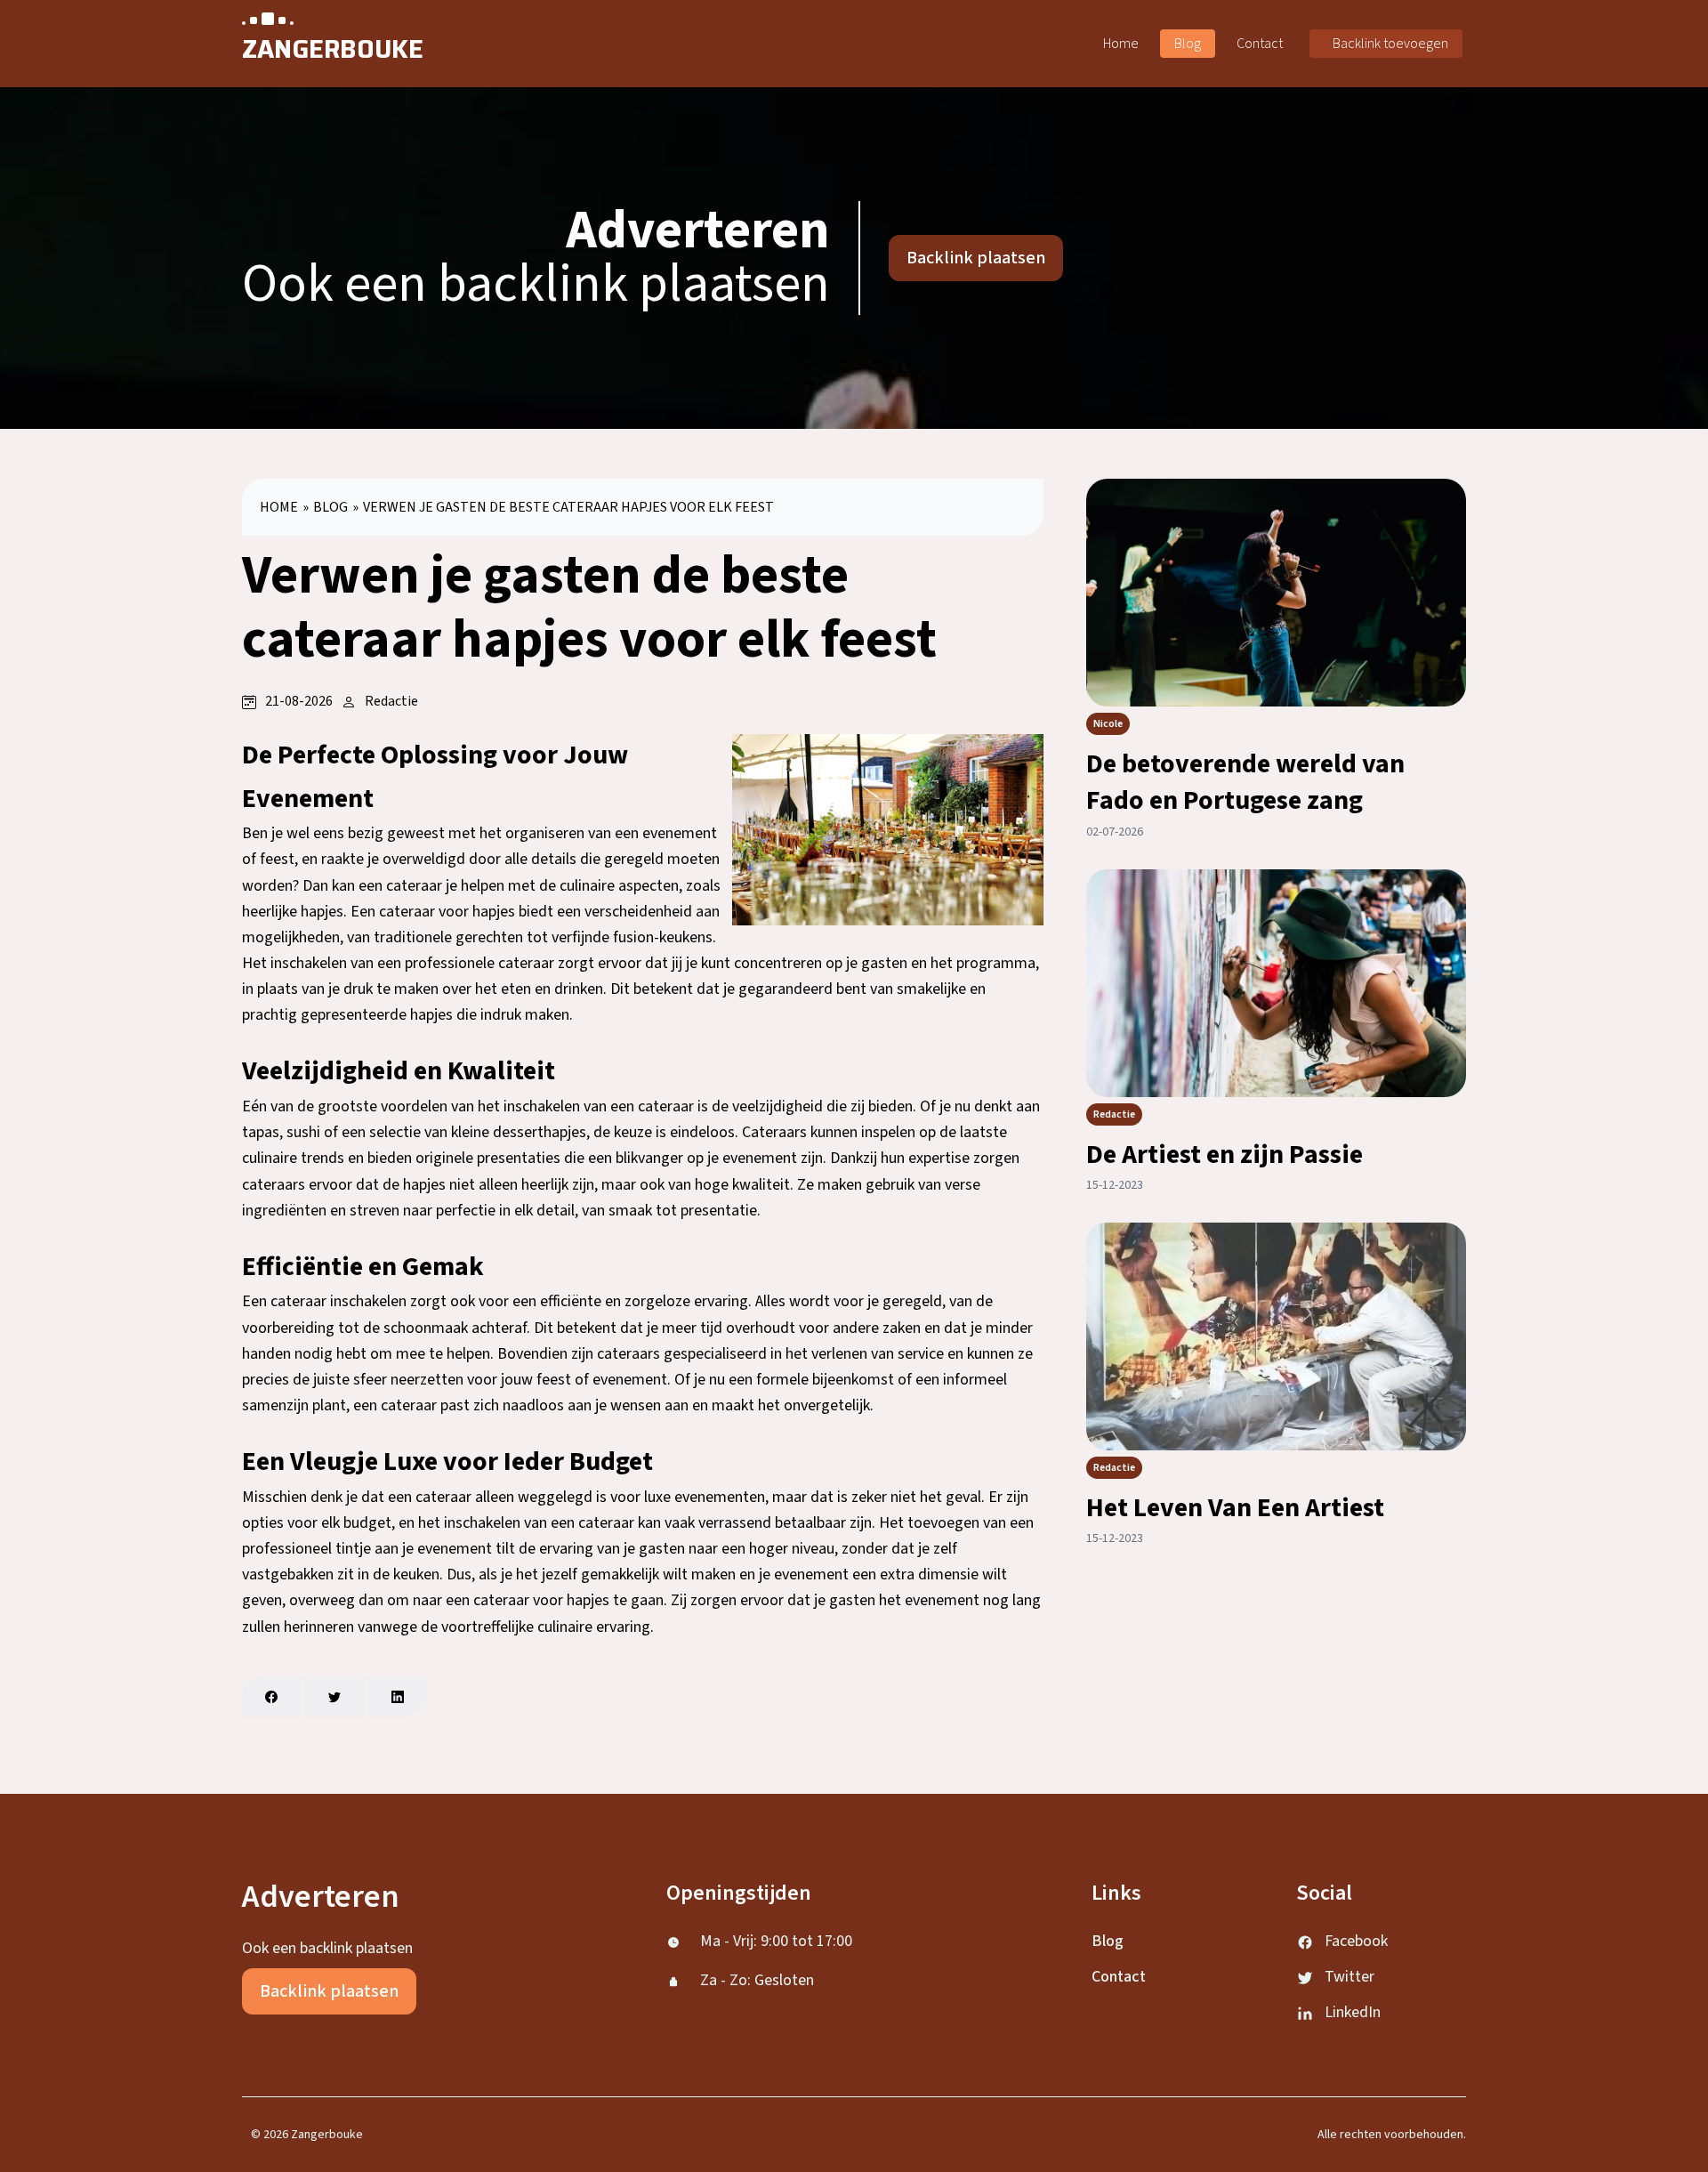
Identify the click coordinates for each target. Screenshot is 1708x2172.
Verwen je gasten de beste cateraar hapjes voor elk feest (568, 507)
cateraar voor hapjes (447, 912)
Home (1121, 44)
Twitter (1349, 1977)
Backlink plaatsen (976, 258)
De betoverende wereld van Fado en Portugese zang (1245, 782)
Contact (1260, 44)
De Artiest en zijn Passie (1225, 1155)
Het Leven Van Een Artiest (1235, 1508)
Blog (1188, 44)
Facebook (1356, 1941)
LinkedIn (1353, 2012)
